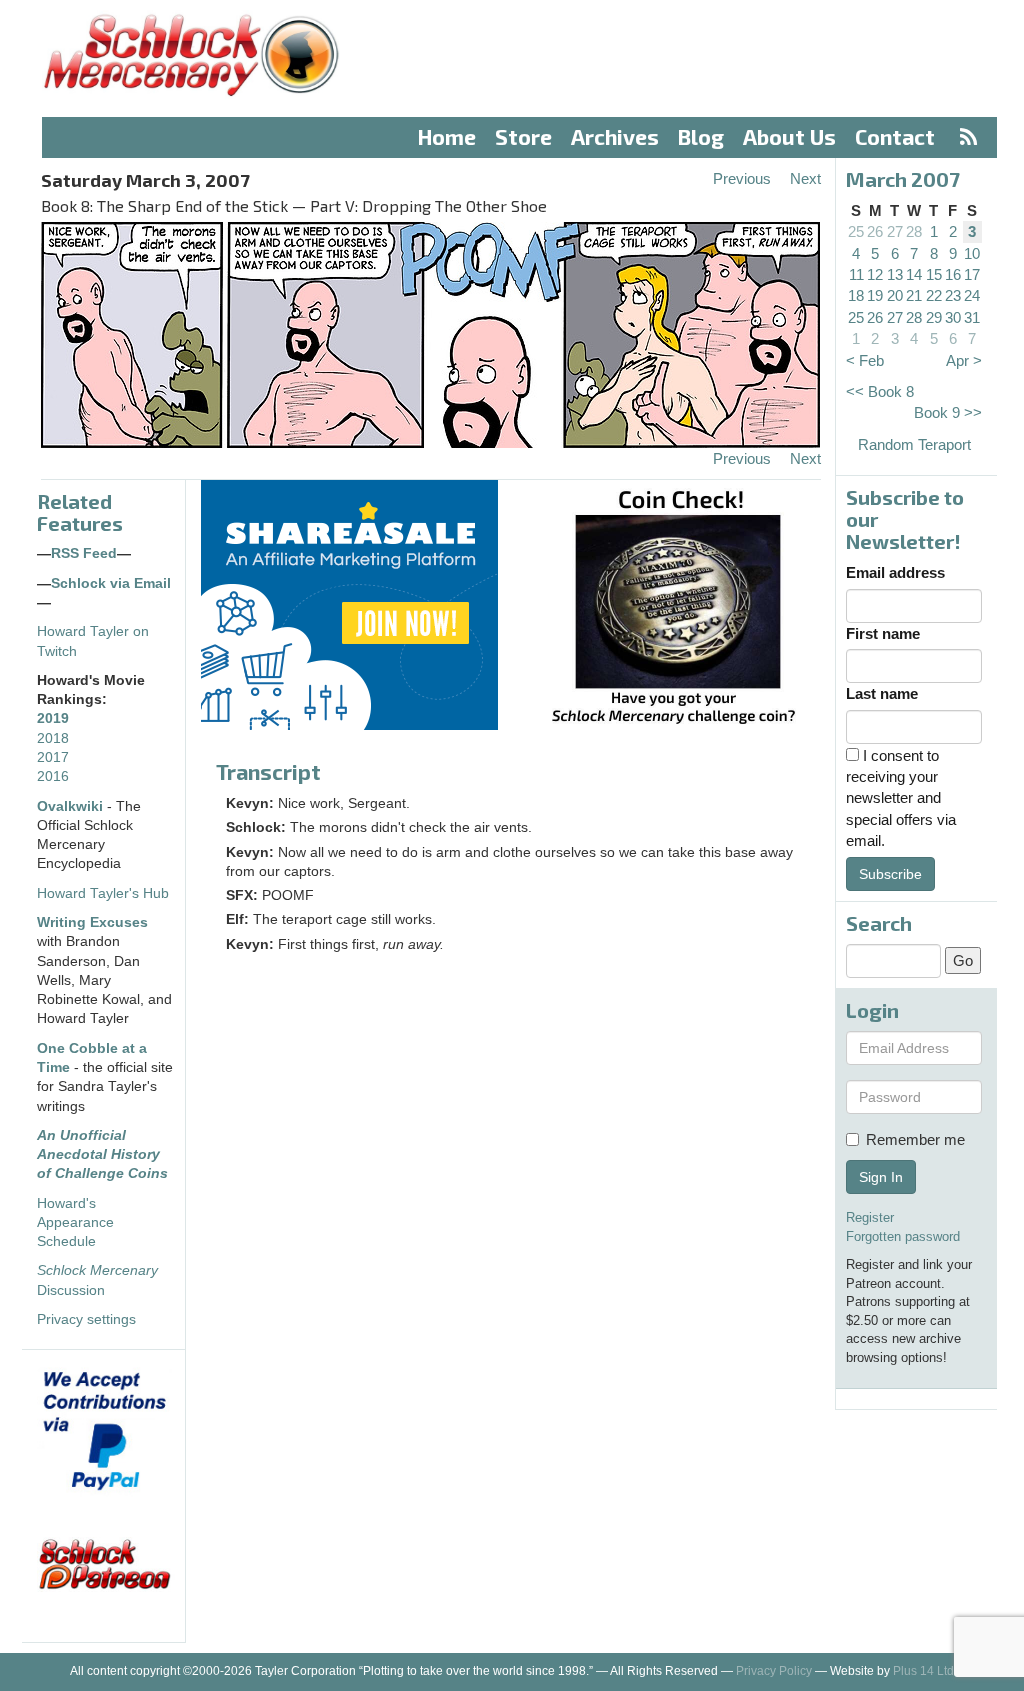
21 (914, 295)
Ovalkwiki (72, 806)
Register (870, 1217)
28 (914, 231)
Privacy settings (86, 1319)
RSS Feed (84, 553)
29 (934, 317)
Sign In (881, 1177)
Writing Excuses (92, 922)
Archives (615, 136)
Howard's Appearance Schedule (75, 1223)
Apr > (964, 360)
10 (972, 253)
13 (895, 274)
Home (447, 136)
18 (856, 295)
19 (875, 295)
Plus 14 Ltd (923, 1671)
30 (953, 317)
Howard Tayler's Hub (103, 893)
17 (972, 274)
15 (934, 274)
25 (856, 231)
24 (972, 295)
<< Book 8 (880, 391)
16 (953, 274)
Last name (882, 693)
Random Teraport (914, 444)
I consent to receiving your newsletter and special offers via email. (901, 798)
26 (875, 231)
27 (895, 231)
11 (856, 274)
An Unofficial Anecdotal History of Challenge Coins (102, 1155)
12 (875, 274)
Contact (895, 136)
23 (953, 295)
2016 (53, 776)
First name (883, 633)
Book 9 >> (948, 412)
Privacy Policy (774, 1671)
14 (914, 274)
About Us (789, 136)
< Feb (865, 360)
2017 (53, 757)
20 (895, 295)
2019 (53, 718)
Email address (895, 572)
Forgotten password (903, 1236)
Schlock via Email (111, 583)
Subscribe (890, 874)
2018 (53, 738)
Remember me (915, 1139)
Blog (701, 136)
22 (934, 295)
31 (972, 317)
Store (523, 136)
